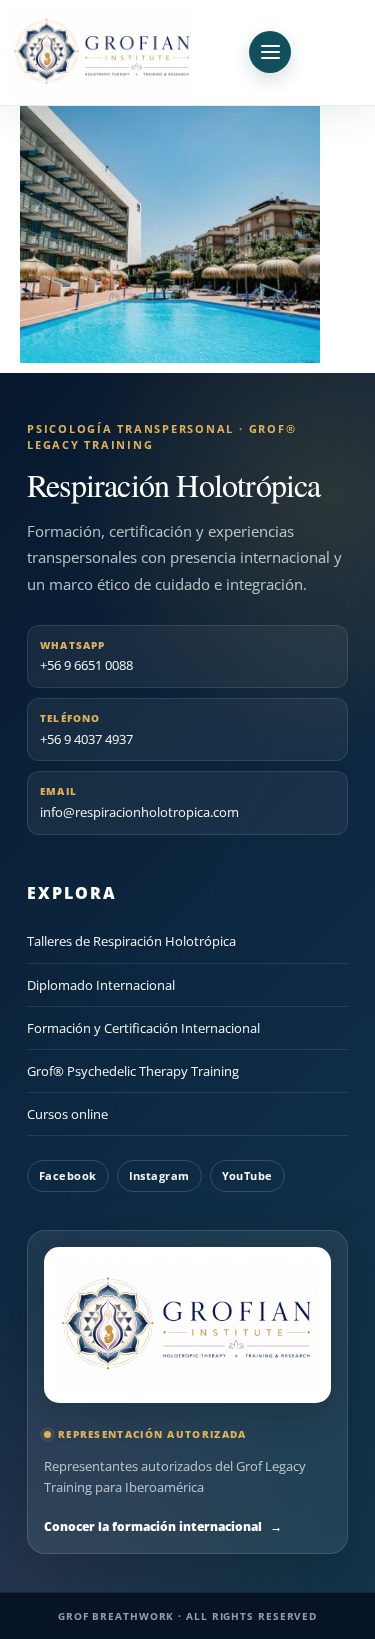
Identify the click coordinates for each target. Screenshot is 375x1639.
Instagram (159, 1175)
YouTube (247, 1175)
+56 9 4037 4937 (86, 729)
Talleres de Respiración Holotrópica (131, 941)
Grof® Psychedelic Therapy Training (133, 1071)
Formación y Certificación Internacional (143, 1028)
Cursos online (67, 1114)
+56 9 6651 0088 (86, 656)
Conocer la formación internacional (163, 1526)
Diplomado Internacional (101, 985)
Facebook (68, 1175)
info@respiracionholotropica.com (139, 802)
